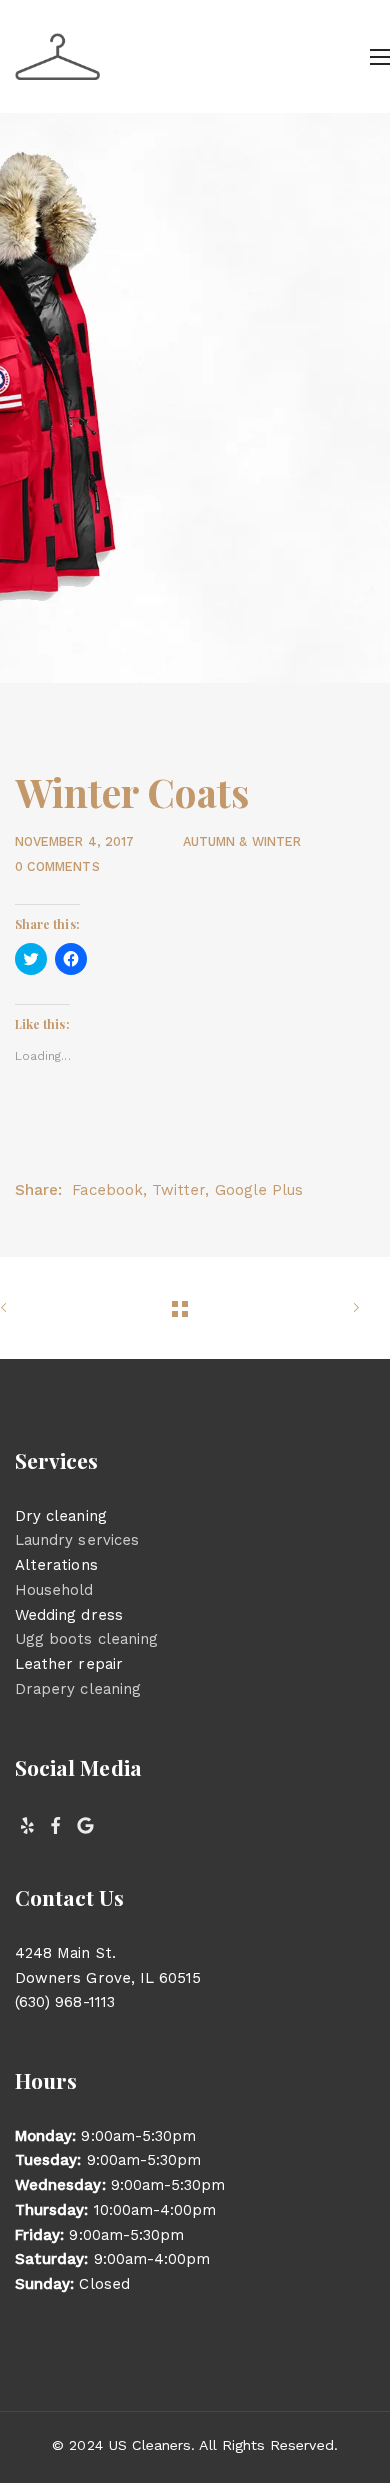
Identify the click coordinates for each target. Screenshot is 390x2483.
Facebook (107, 1190)
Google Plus (259, 1190)
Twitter (178, 1190)
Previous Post (30, 1308)
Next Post (330, 1308)
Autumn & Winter (242, 841)
